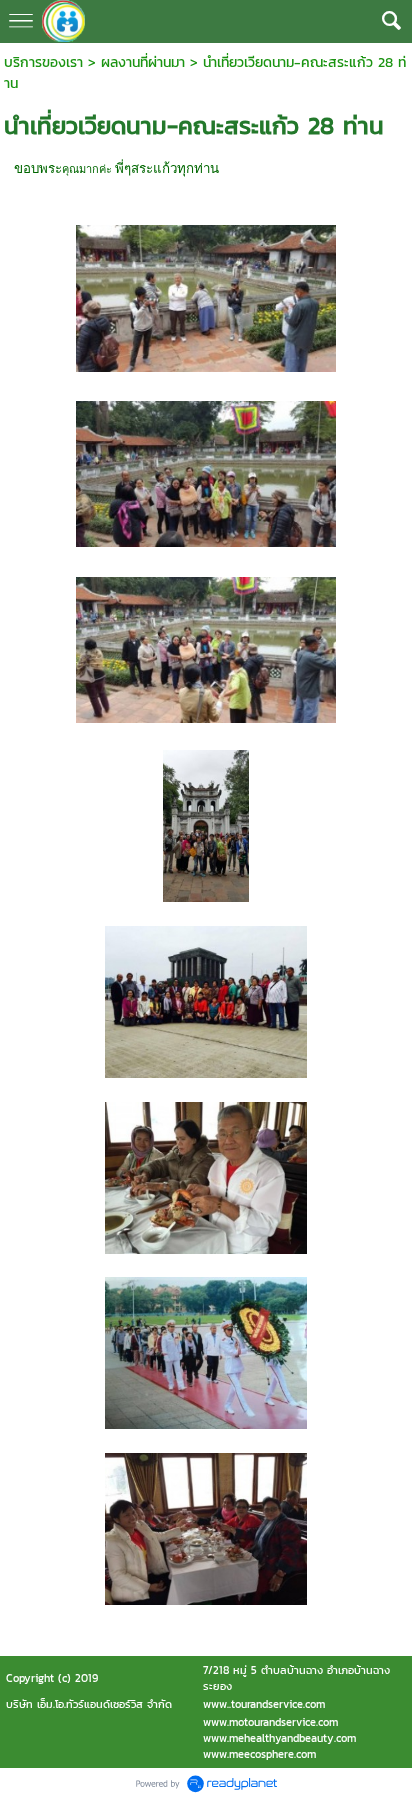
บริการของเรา (43, 62)
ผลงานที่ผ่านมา (143, 62)
